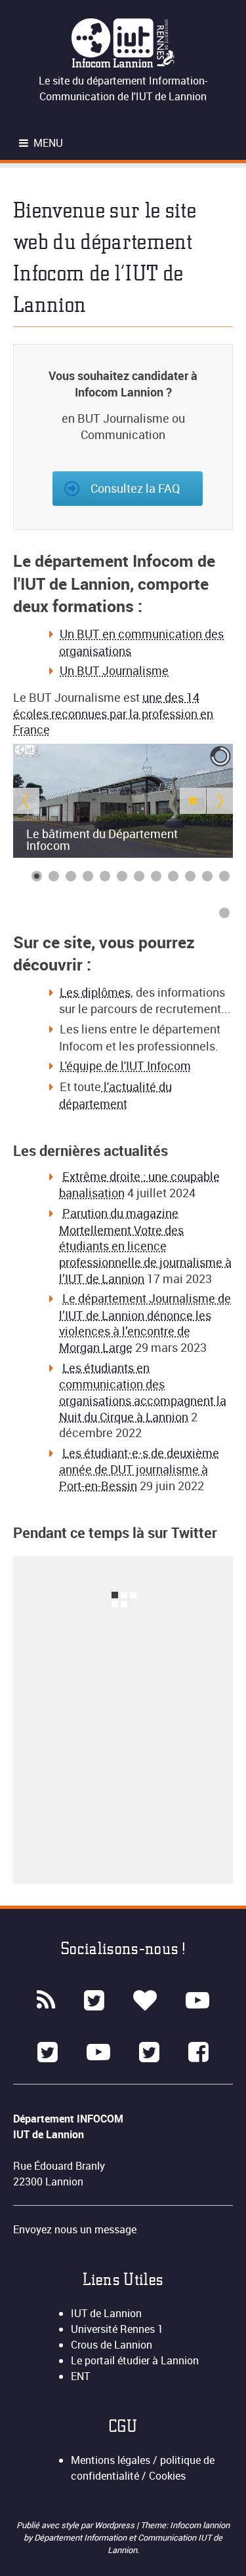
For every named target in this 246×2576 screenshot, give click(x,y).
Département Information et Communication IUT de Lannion (128, 2544)
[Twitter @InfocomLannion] (94, 2001)
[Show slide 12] (224, 876)
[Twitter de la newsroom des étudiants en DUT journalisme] (48, 2052)
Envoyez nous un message (75, 2229)
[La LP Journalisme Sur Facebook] (198, 2052)
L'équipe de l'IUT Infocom (125, 1066)
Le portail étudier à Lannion (135, 2360)
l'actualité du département (115, 1095)
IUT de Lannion (106, 2313)
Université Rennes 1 (117, 2329)
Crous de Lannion (112, 2345)
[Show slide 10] (190, 876)
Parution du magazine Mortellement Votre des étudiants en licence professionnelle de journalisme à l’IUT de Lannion (145, 1246)
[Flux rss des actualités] (46, 2001)
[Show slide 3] (71, 876)
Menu (47, 143)
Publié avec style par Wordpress (76, 2525)
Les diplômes (95, 992)
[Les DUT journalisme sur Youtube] (98, 2052)
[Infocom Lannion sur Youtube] (197, 2001)
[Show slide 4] (88, 876)
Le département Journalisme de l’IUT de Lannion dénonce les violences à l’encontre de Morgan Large (145, 1323)
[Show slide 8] (156, 876)
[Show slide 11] (207, 876)
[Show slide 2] (54, 876)
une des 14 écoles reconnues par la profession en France (113, 713)
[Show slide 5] (105, 876)
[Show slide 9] (173, 876)
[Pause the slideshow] (193, 801)
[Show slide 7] (139, 876)
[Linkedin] (145, 2001)
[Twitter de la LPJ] (149, 2052)
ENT (80, 2376)
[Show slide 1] (37, 876)
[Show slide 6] (122, 876)
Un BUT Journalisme (114, 670)
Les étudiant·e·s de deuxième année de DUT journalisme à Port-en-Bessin (139, 1469)
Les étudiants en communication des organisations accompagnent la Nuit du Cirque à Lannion (143, 1392)
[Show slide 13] (224, 913)
